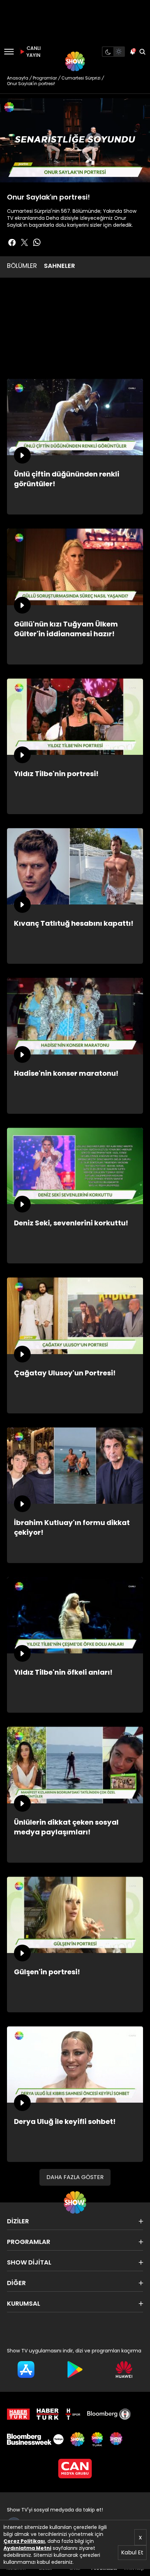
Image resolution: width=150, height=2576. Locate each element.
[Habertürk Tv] (48, 2414)
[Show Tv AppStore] (26, 2370)
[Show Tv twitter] (24, 242)
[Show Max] (117, 2439)
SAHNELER (59, 266)
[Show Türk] (97, 2439)
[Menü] (9, 52)
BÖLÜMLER (22, 266)
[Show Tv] (75, 61)
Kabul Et (132, 2552)
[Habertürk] (18, 2414)
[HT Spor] (73, 2414)
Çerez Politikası (24, 2541)
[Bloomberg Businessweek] (35, 2439)
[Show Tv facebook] (12, 242)
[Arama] (142, 52)
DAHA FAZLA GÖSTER (75, 2177)
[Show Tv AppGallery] (124, 2370)
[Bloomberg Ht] (109, 2414)
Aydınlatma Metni (27, 2548)
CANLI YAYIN (33, 52)
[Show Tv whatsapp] (37, 242)
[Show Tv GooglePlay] (75, 2370)
